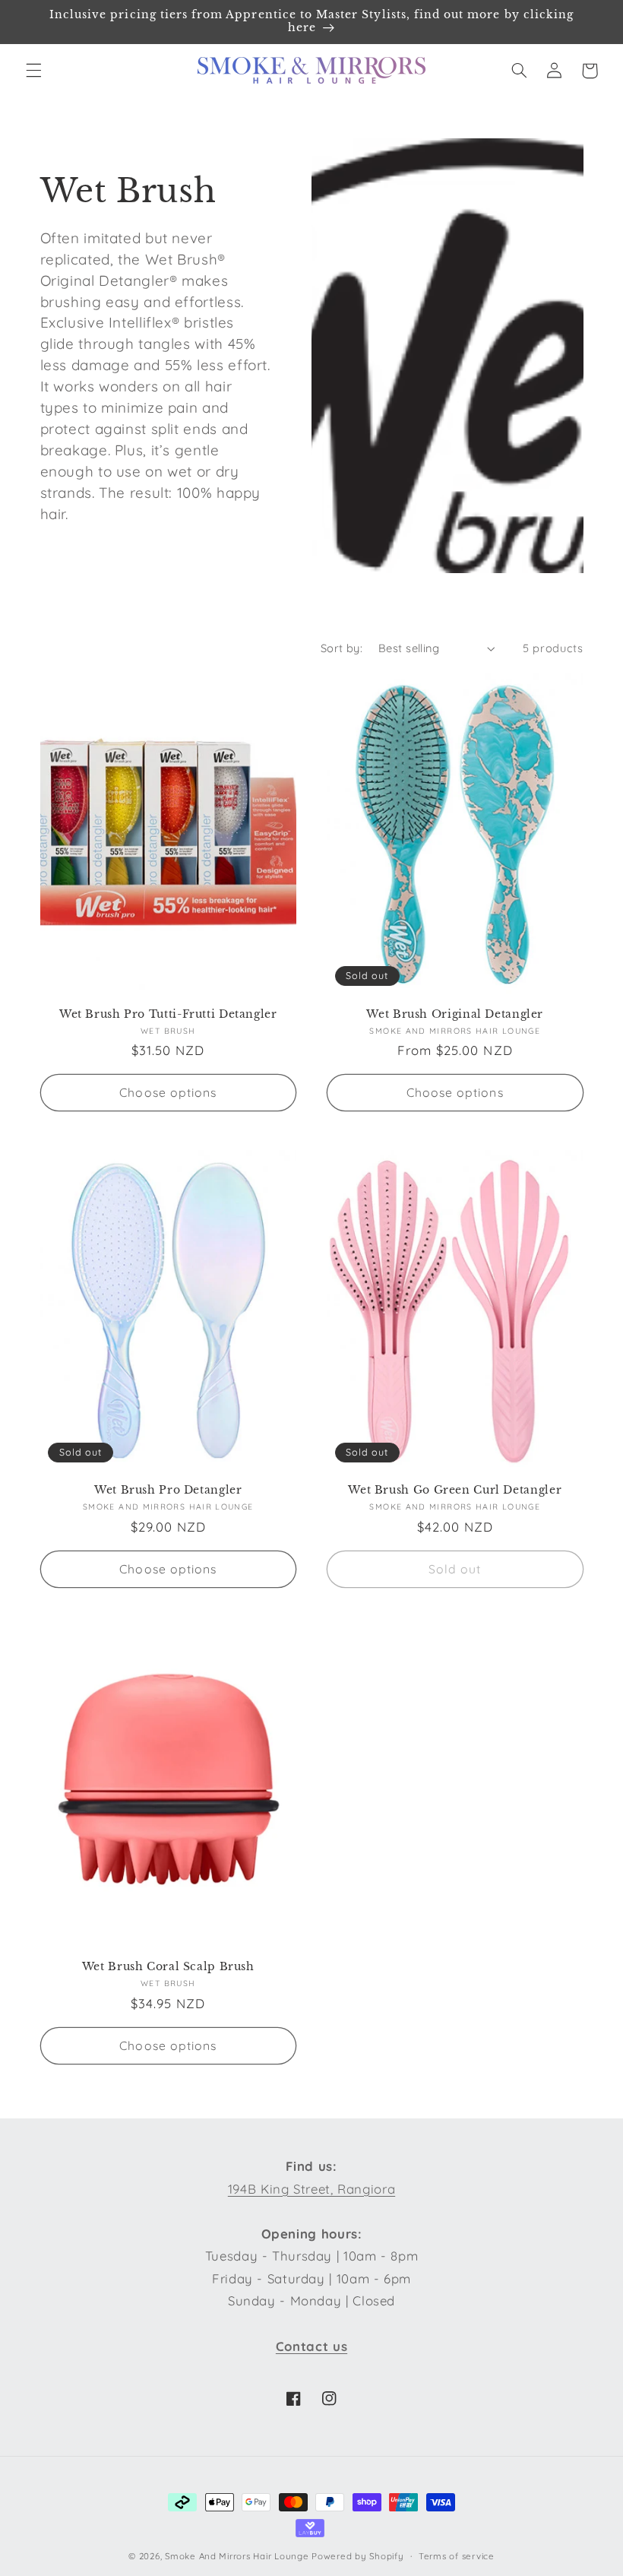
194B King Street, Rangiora (311, 2189)
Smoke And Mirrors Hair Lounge (237, 2556)
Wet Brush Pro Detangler (168, 1490)
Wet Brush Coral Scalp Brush (168, 1967)
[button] (33, 71)
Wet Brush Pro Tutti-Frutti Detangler (168, 1014)
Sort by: (342, 648)
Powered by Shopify (357, 2556)
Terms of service (457, 2556)
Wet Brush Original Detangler (455, 1014)
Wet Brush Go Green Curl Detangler (455, 1490)
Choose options (168, 1092)
